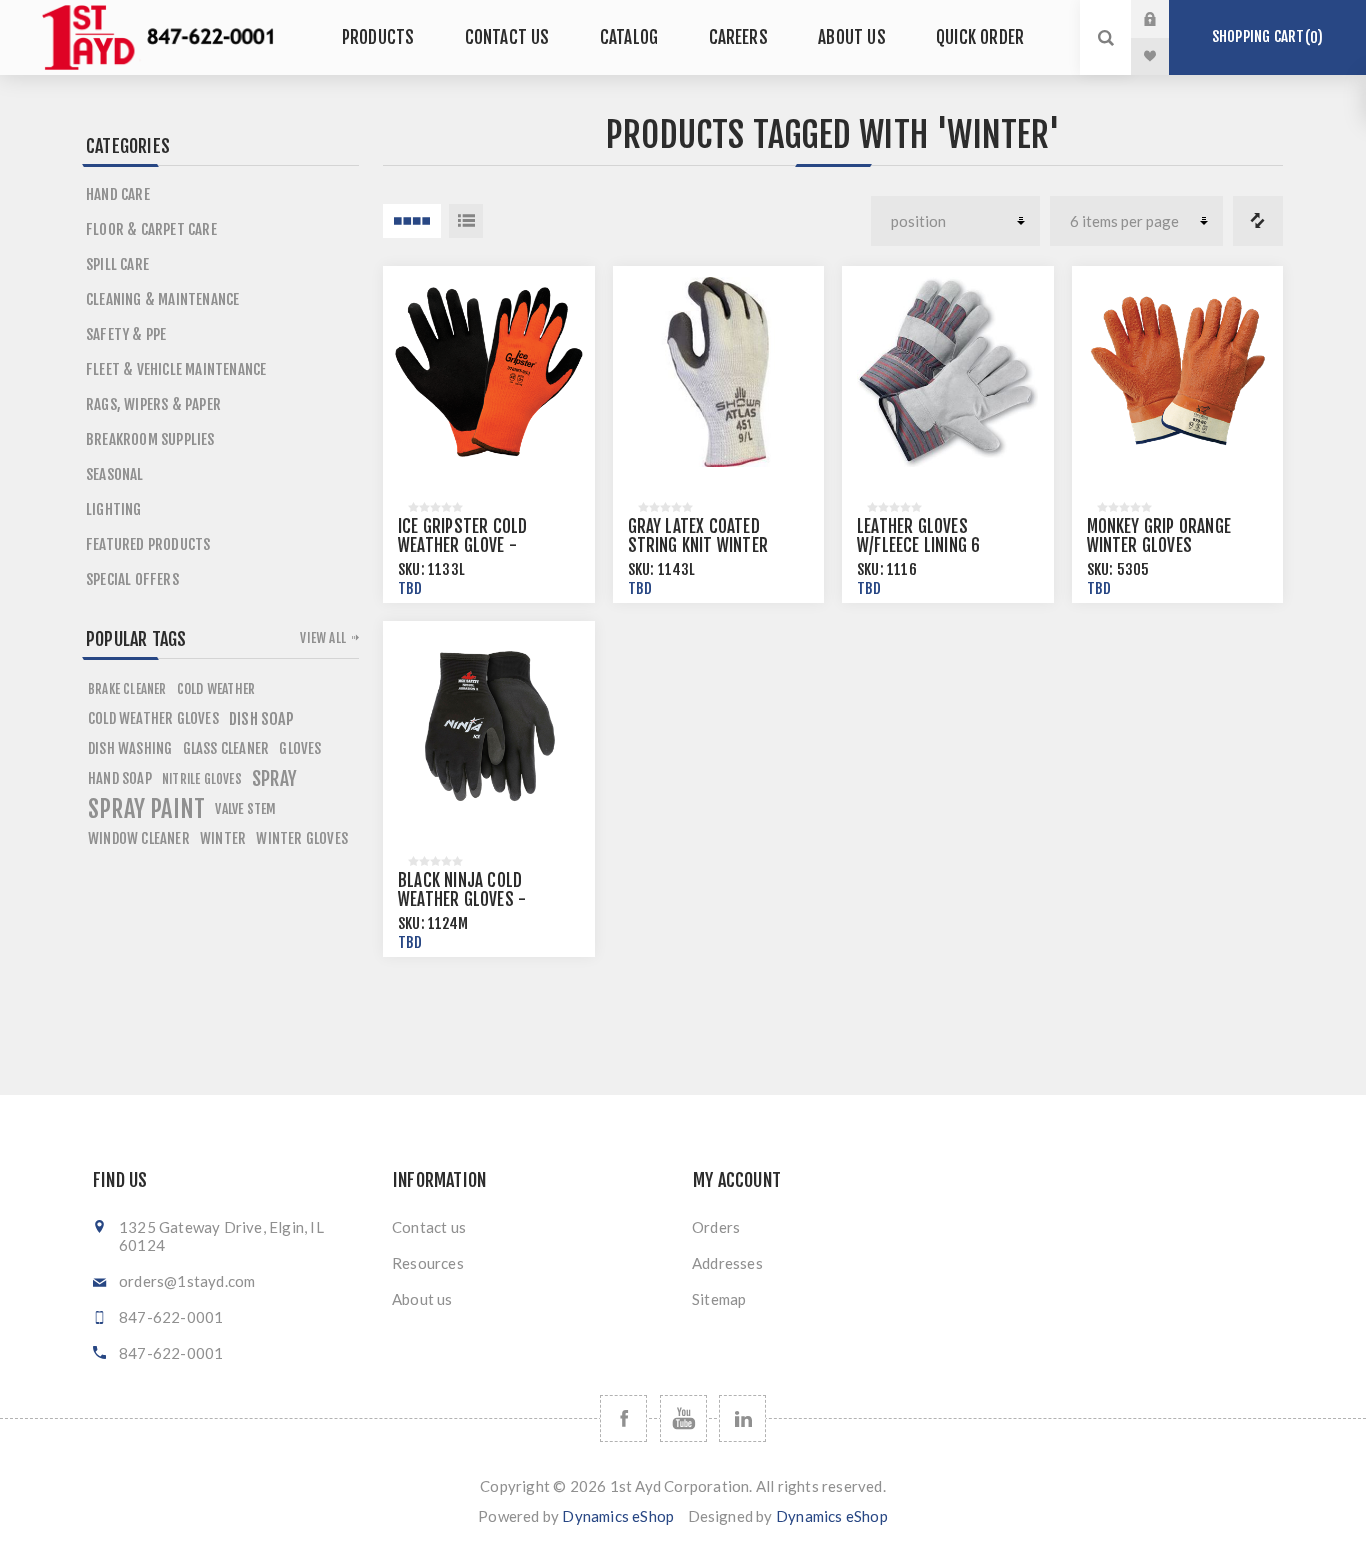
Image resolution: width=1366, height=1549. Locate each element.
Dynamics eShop (618, 1516)
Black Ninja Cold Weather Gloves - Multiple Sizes (462, 899)
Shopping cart (1264, 37)
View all (323, 638)
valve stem (245, 808)
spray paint (146, 809)
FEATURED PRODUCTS (148, 544)
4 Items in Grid (412, 221)
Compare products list (1258, 221)
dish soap (261, 719)
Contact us (429, 1227)
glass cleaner (226, 748)
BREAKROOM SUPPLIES (150, 439)
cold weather (216, 688)
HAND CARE (118, 194)
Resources (428, 1263)
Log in (1165, 19)
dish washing (130, 748)
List (466, 221)
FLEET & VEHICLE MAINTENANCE (176, 369)
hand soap (120, 778)
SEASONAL (115, 474)
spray (274, 779)
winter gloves (302, 838)
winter (223, 838)
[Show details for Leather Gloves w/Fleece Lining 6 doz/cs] (948, 372)
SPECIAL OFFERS (132, 579)
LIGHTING (114, 509)
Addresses (727, 1263)
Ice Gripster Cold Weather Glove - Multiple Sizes (462, 545)
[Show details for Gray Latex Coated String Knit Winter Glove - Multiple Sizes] (719, 372)
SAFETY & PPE (126, 334)
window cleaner (139, 838)
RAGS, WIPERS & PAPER (153, 404)
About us (422, 1299)
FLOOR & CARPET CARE (151, 229)
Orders (716, 1227)
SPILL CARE (117, 264)
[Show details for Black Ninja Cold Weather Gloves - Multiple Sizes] (489, 727)
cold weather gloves (153, 718)
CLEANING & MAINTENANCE (162, 299)
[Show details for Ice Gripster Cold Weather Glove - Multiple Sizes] (489, 372)
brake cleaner (127, 689)
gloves (300, 748)
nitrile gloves (202, 779)
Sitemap (719, 1299)
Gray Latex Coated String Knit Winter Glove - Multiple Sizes (709, 545)
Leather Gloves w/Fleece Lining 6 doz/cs (918, 545)
